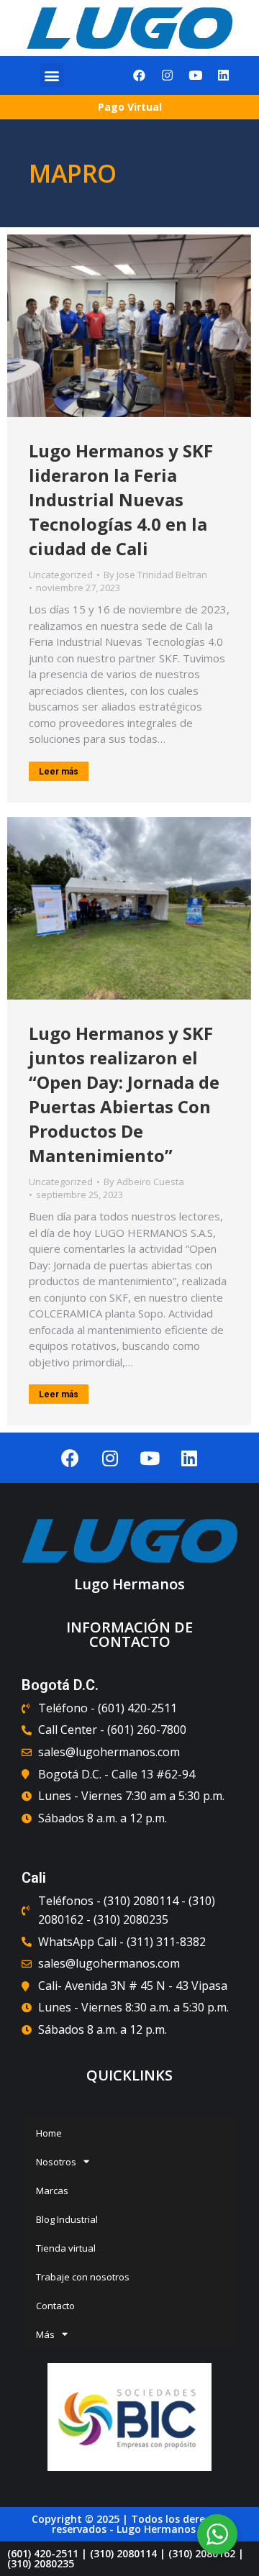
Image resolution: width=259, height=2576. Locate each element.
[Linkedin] (224, 76)
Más (45, 2334)
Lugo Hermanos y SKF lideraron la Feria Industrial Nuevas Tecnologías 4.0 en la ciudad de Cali (121, 499)
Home (49, 2133)
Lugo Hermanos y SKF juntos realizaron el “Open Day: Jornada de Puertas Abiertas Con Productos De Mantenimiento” (124, 1094)
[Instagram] (168, 76)
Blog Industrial (67, 2219)
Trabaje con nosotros (83, 2277)
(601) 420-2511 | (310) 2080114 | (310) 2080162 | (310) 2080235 (126, 2558)
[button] (52, 75)
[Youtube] (196, 76)
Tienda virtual (66, 2248)
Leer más (59, 772)
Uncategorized (61, 575)
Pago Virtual (130, 107)
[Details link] (129, 326)
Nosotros (56, 2162)
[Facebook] (140, 76)
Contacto (55, 2306)
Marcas (52, 2191)
